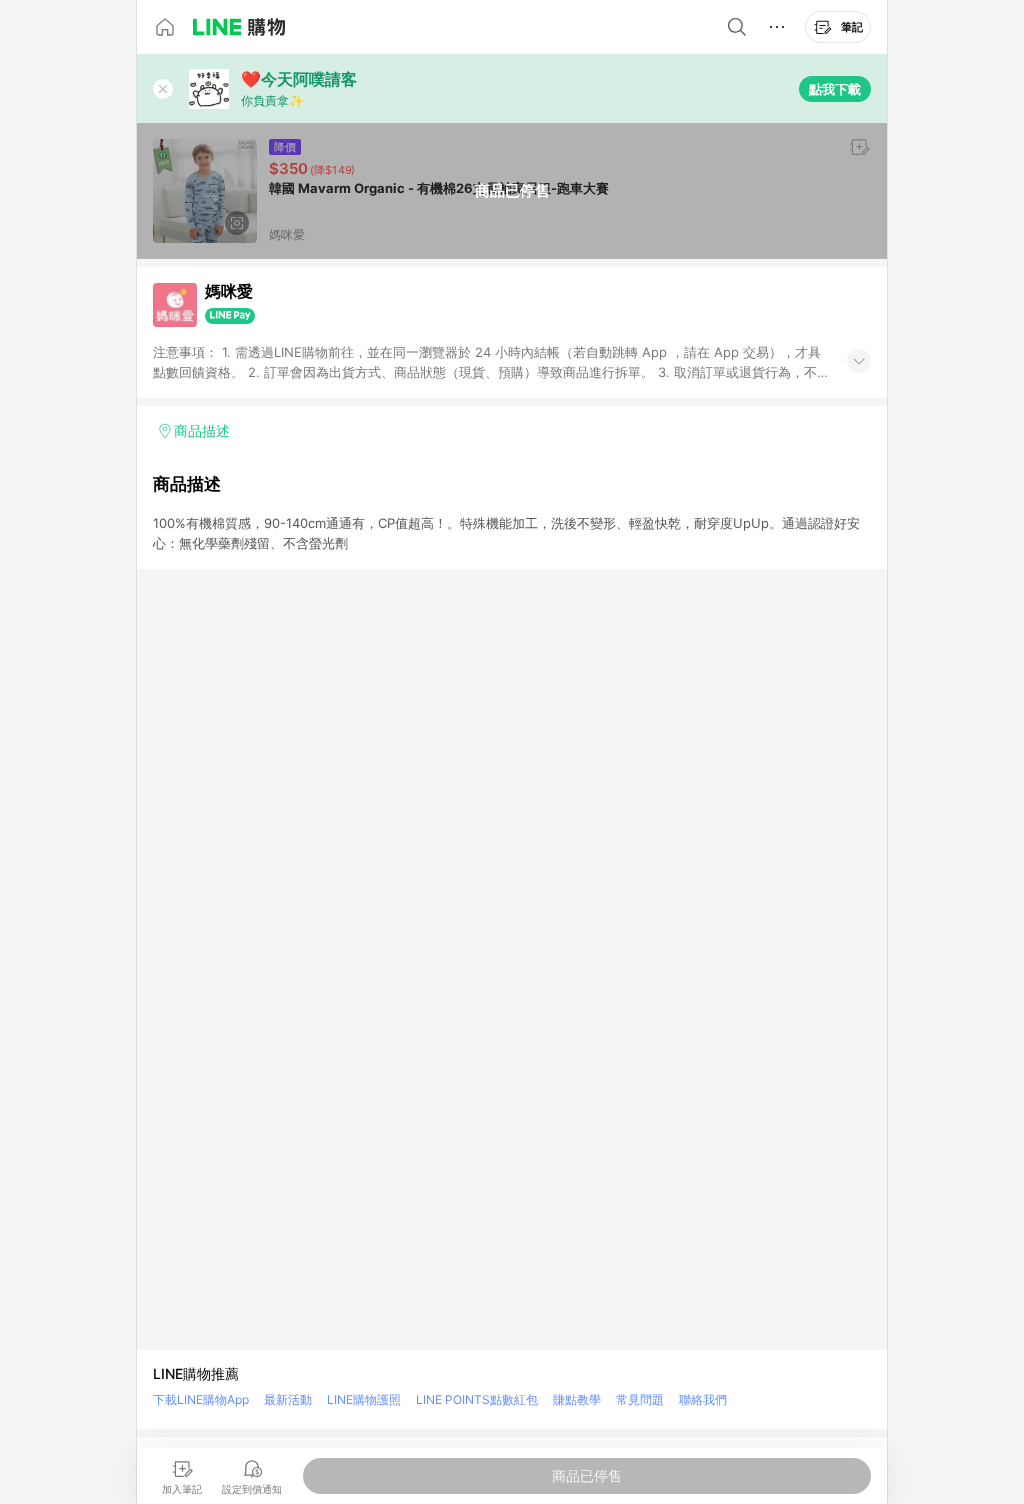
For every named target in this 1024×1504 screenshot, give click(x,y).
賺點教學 (577, 1399)
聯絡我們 (703, 1399)
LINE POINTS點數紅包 (477, 1399)
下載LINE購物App (201, 1399)
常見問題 (640, 1399)
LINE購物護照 (364, 1399)
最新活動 (288, 1399)
